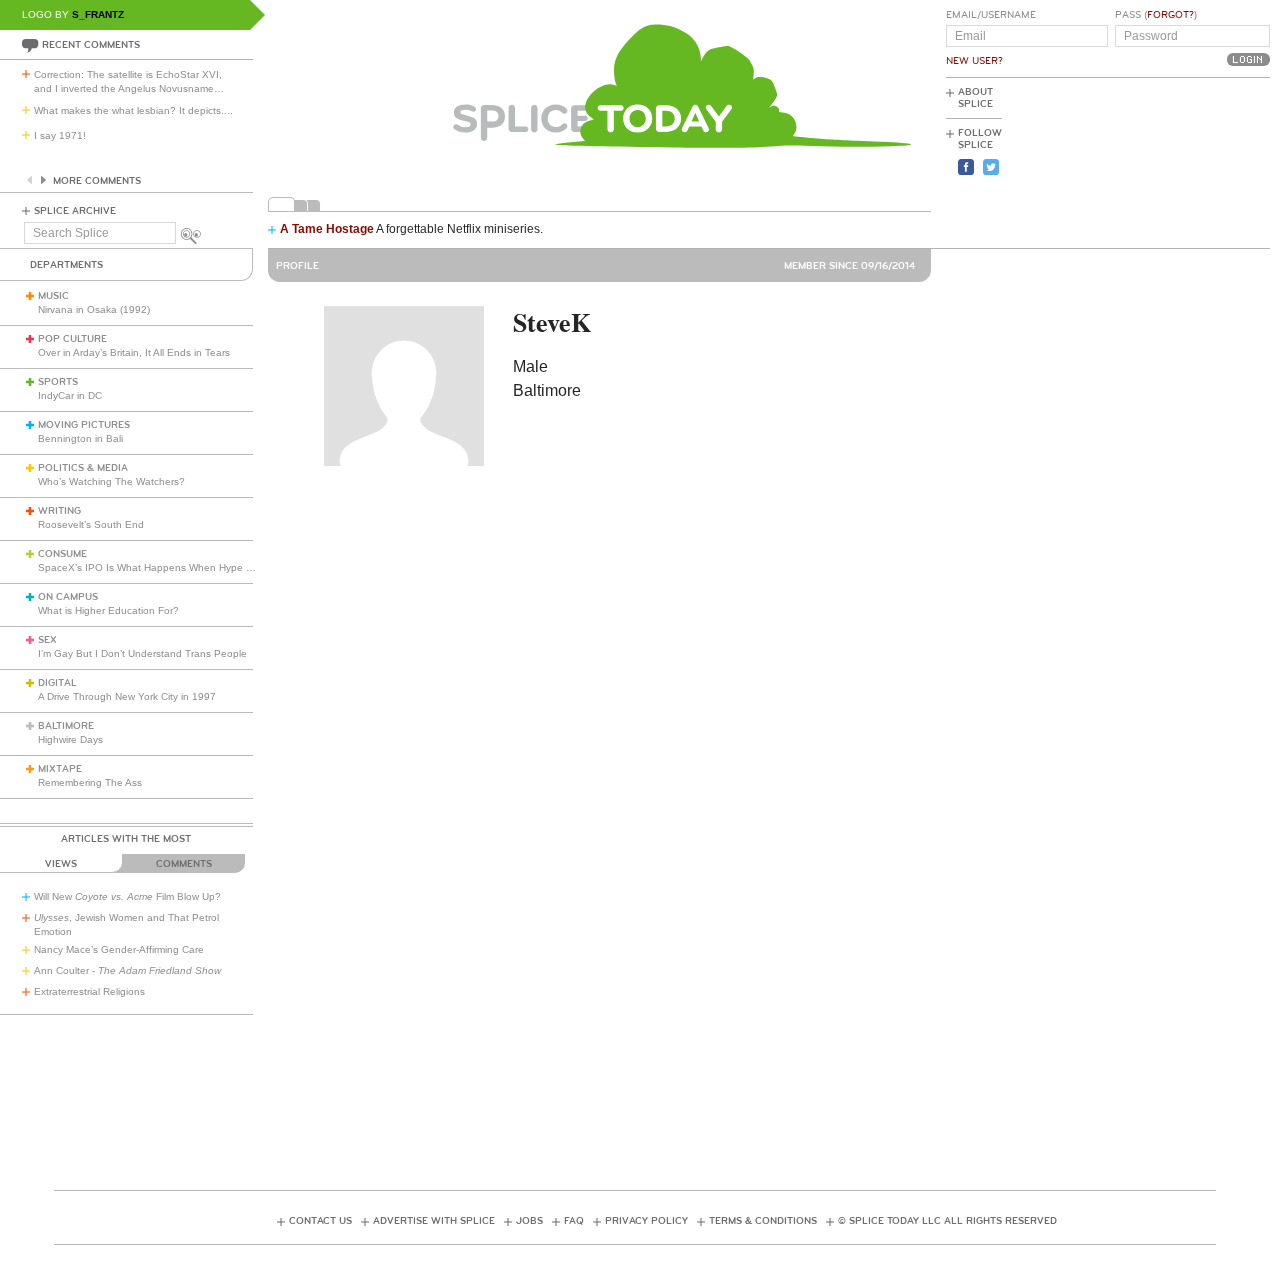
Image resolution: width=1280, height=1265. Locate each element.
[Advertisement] (1180, 161)
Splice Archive (75, 211)
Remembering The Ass (90, 782)
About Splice (975, 98)
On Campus (68, 597)
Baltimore (66, 726)
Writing (59, 511)
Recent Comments (91, 45)
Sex (47, 640)
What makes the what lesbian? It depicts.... (133, 110)
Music (53, 296)
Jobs (529, 1221)
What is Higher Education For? (108, 610)
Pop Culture (72, 339)
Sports (58, 382)
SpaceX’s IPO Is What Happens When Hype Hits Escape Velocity (188, 567)
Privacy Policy (646, 1221)
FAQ (574, 1221)
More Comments (97, 181)
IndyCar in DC (70, 395)
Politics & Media (83, 468)
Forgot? (1170, 15)
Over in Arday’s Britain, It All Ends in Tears (134, 352)
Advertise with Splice (434, 1221)
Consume (62, 554)
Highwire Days (70, 739)
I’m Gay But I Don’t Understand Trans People (142, 653)
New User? (974, 61)
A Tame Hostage (327, 229)
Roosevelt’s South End (91, 524)
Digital (57, 683)
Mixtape (60, 769)
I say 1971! (60, 135)
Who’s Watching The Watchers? (111, 481)
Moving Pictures (84, 425)
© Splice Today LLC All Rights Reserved (947, 1221)
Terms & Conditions (763, 1221)
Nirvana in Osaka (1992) (94, 309)
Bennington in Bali (80, 438)
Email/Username (991, 15)
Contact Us (320, 1221)
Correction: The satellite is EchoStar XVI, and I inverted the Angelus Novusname (129, 81)
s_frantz (98, 14)
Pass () (1156, 15)
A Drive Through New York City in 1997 (127, 696)
